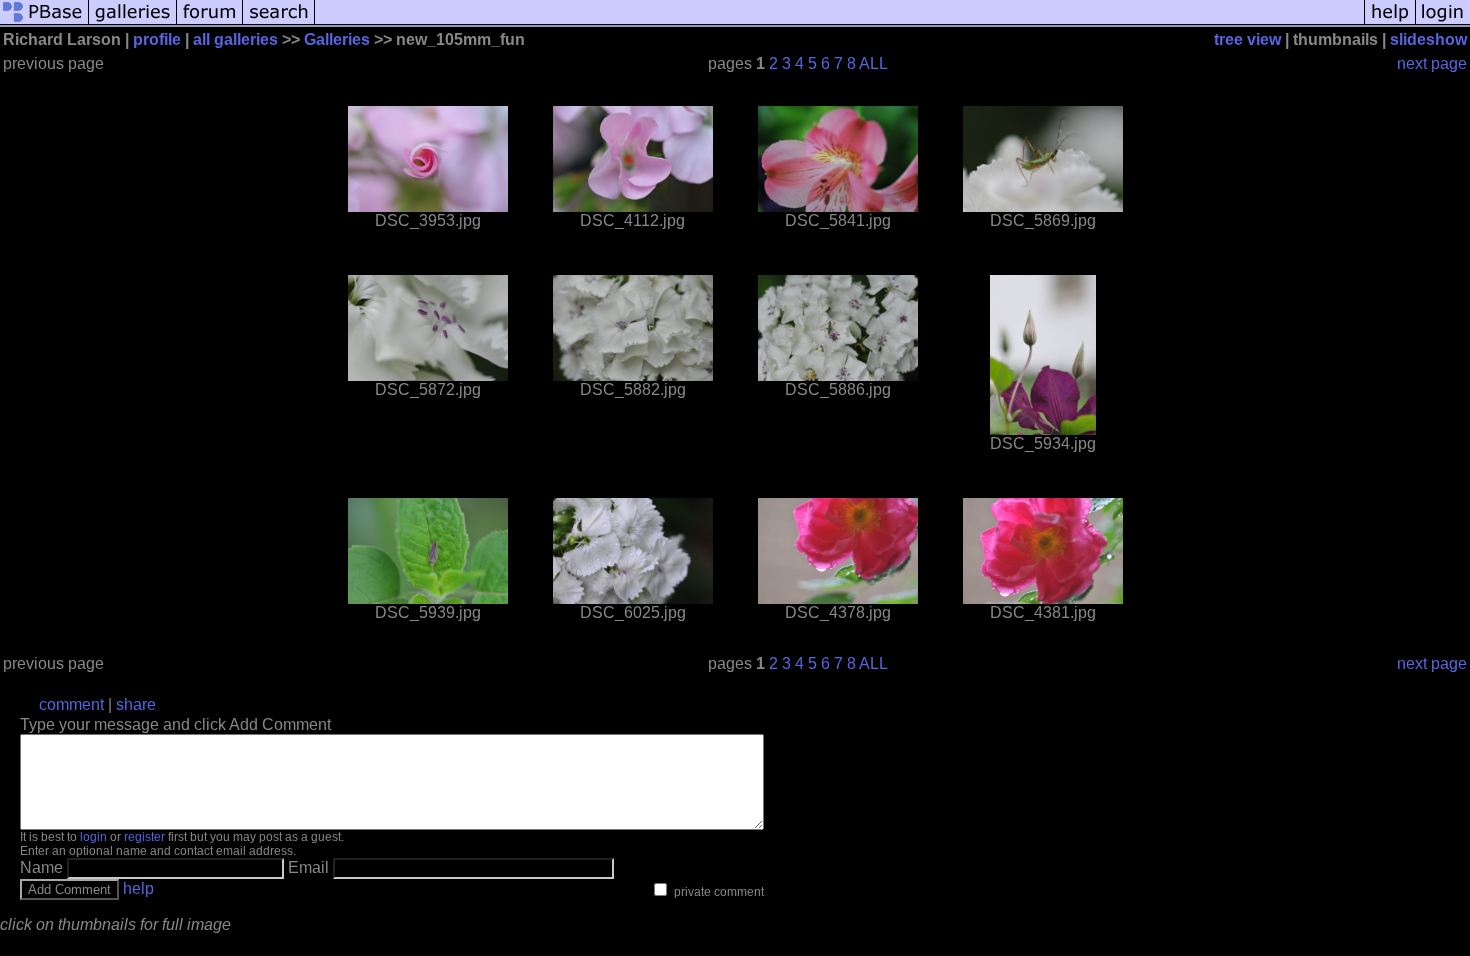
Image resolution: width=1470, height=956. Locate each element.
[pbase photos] (44, 22)
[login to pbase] (1443, 22)
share (136, 704)
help (138, 888)
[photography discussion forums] (210, 22)
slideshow (1428, 39)
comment (71, 704)
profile (157, 39)
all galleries (235, 39)
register (144, 837)
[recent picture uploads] (133, 22)
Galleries (337, 39)
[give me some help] (1390, 22)
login (93, 837)
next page (1432, 63)
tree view (1247, 39)
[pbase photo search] (279, 22)
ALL (873, 63)
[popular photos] (839, 22)
